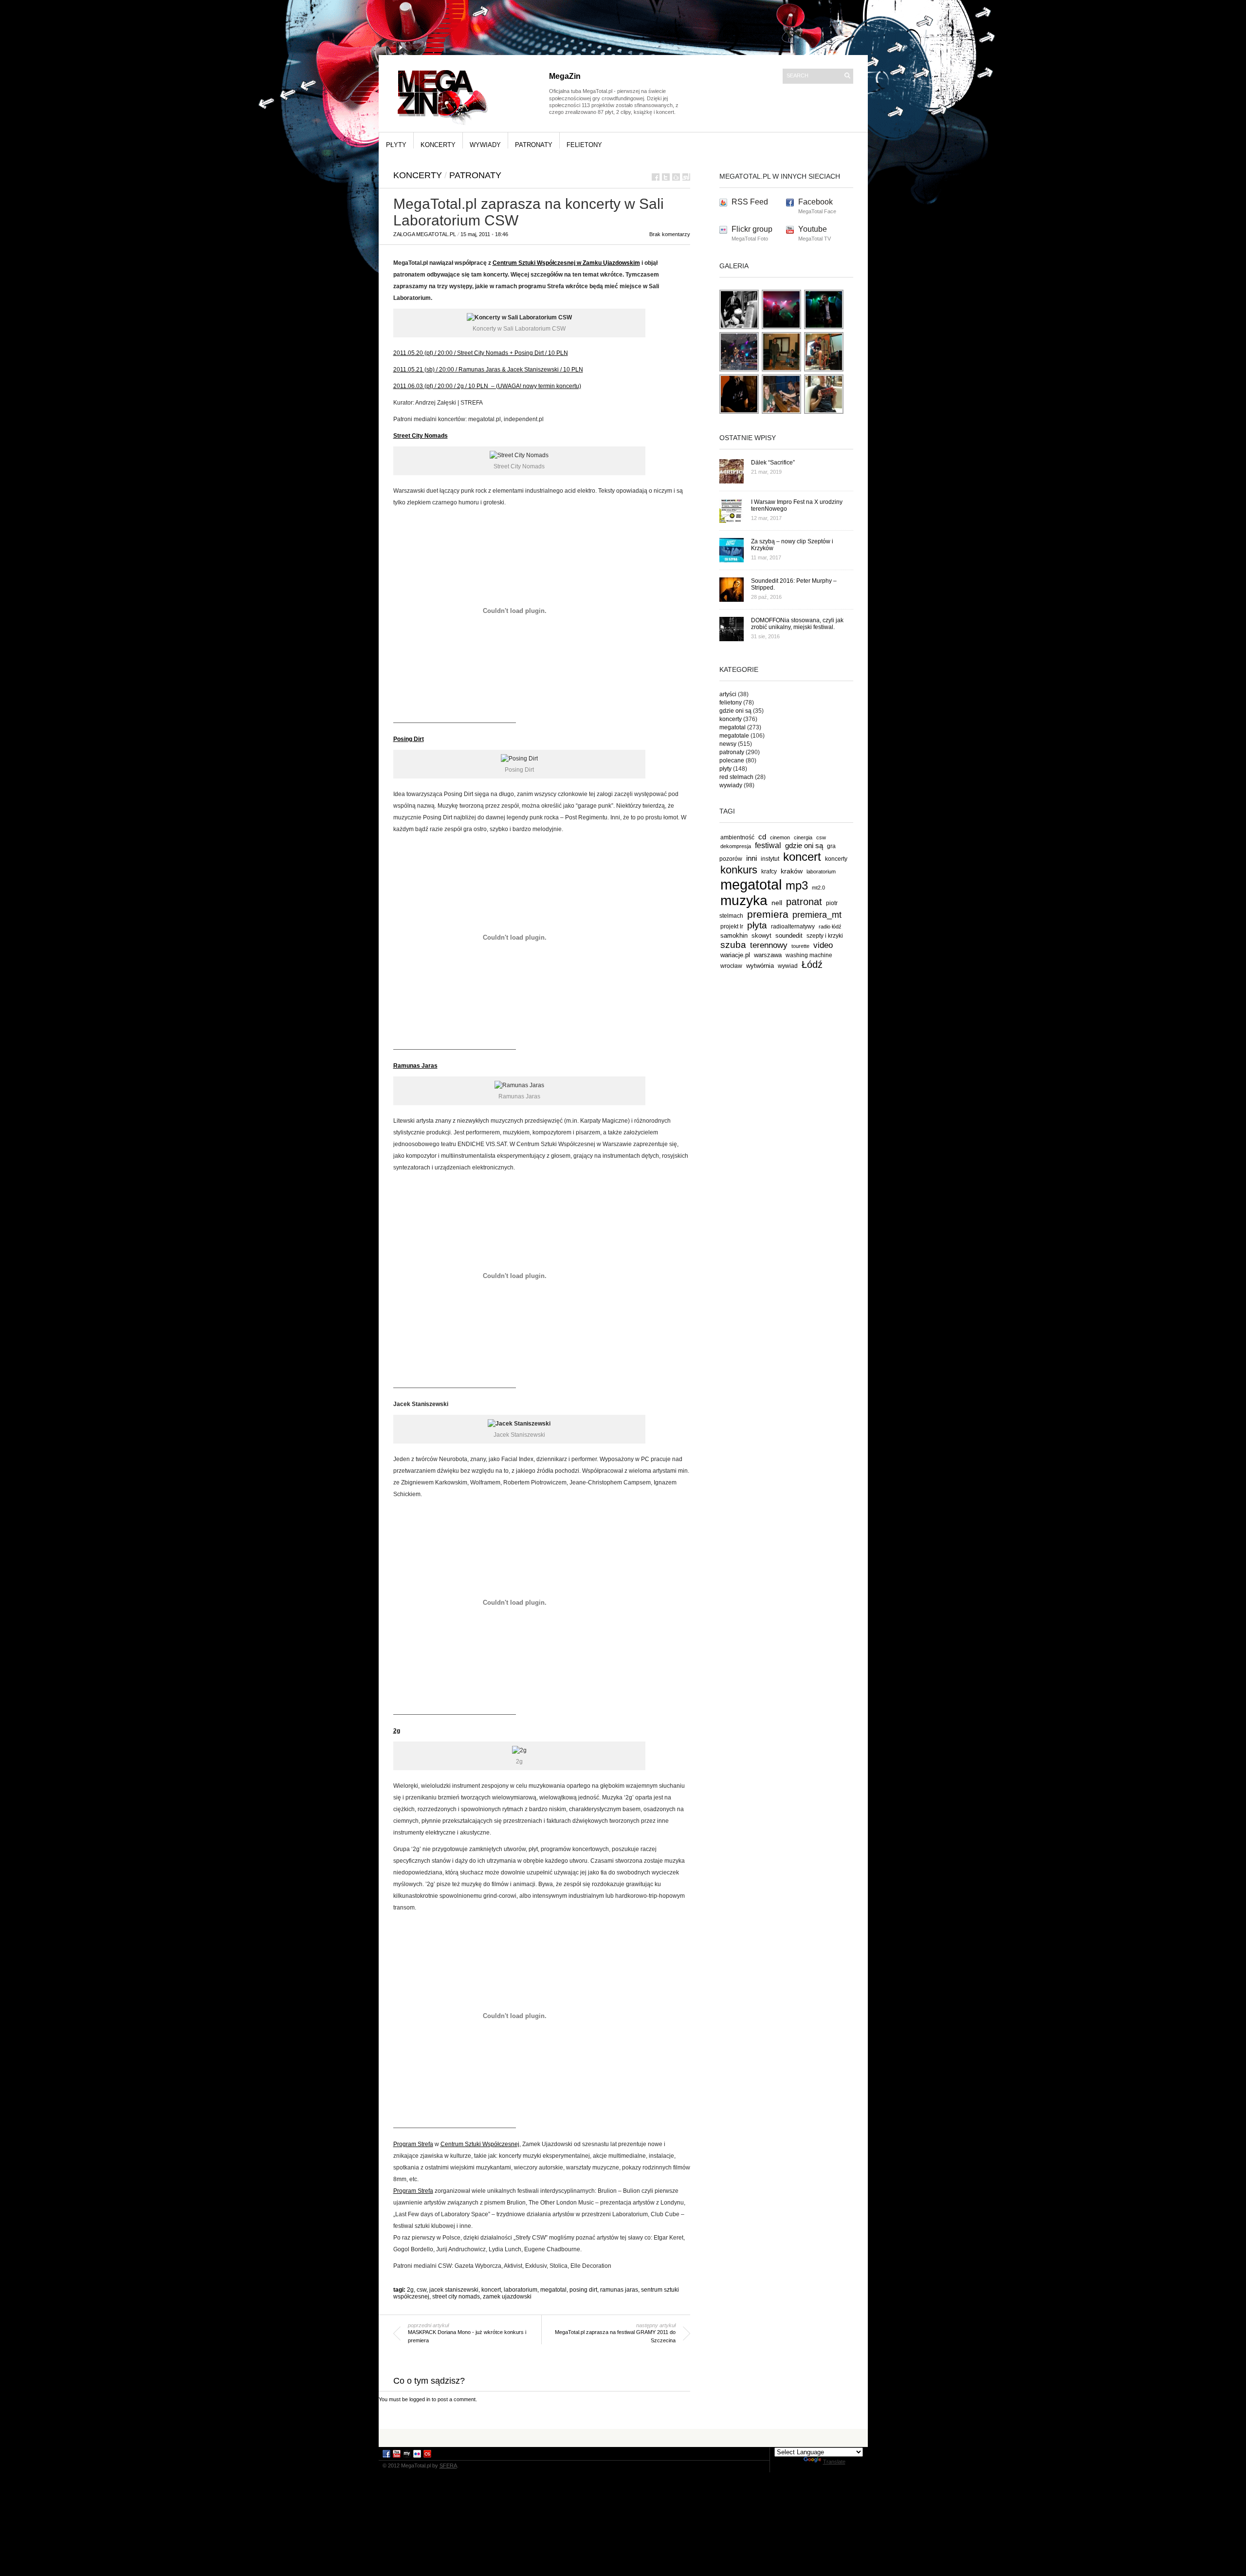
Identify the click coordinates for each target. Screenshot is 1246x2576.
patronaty (534, 145)
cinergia (803, 837)
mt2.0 (818, 888)
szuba (733, 945)
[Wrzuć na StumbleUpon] (686, 177)
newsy (728, 744)
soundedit (789, 936)
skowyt (761, 936)
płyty (396, 145)
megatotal (553, 2290)
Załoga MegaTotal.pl (425, 234)
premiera (768, 914)
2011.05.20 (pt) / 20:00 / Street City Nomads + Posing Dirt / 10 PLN (481, 353)
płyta (757, 925)
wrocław (731, 966)
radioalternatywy (793, 926)
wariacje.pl (735, 955)
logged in (420, 2399)
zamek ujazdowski (507, 2297)
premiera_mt (817, 915)
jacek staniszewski (454, 2290)
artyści (728, 694)
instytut (770, 859)
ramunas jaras (619, 2290)
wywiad (788, 966)
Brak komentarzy (670, 234)
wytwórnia (760, 966)
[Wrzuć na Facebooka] (656, 177)
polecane (732, 760)
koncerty (438, 145)
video (823, 945)
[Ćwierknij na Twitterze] (666, 177)
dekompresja (736, 846)
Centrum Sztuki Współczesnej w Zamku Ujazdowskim (566, 263)
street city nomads (456, 2297)
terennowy (769, 945)
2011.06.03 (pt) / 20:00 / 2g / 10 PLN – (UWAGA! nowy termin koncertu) (487, 386)
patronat (804, 902)
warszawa (768, 955)
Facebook (815, 202)
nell (777, 903)
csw (421, 2290)
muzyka (744, 900)
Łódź (812, 964)
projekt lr (732, 926)
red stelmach (736, 777)
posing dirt (583, 2290)
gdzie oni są (735, 711)
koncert (491, 2290)
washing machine (809, 955)
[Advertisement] (623, 2437)
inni (751, 858)
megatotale (734, 736)
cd (762, 837)
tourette (800, 946)
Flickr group (752, 229)
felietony (584, 145)
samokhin (734, 936)
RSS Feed (750, 202)
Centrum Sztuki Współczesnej (480, 2144)
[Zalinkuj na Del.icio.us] (676, 177)
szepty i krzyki (825, 936)
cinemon (780, 837)
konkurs (739, 870)
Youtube (813, 229)
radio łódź (830, 927)
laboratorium (521, 2290)
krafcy (769, 871)
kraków (792, 871)
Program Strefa (413, 2144)
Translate (834, 2462)
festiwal (768, 845)
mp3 (797, 885)
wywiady (485, 145)
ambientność (737, 837)
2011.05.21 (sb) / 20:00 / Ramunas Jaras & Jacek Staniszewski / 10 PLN (488, 370)
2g (410, 2290)
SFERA (448, 2465)
